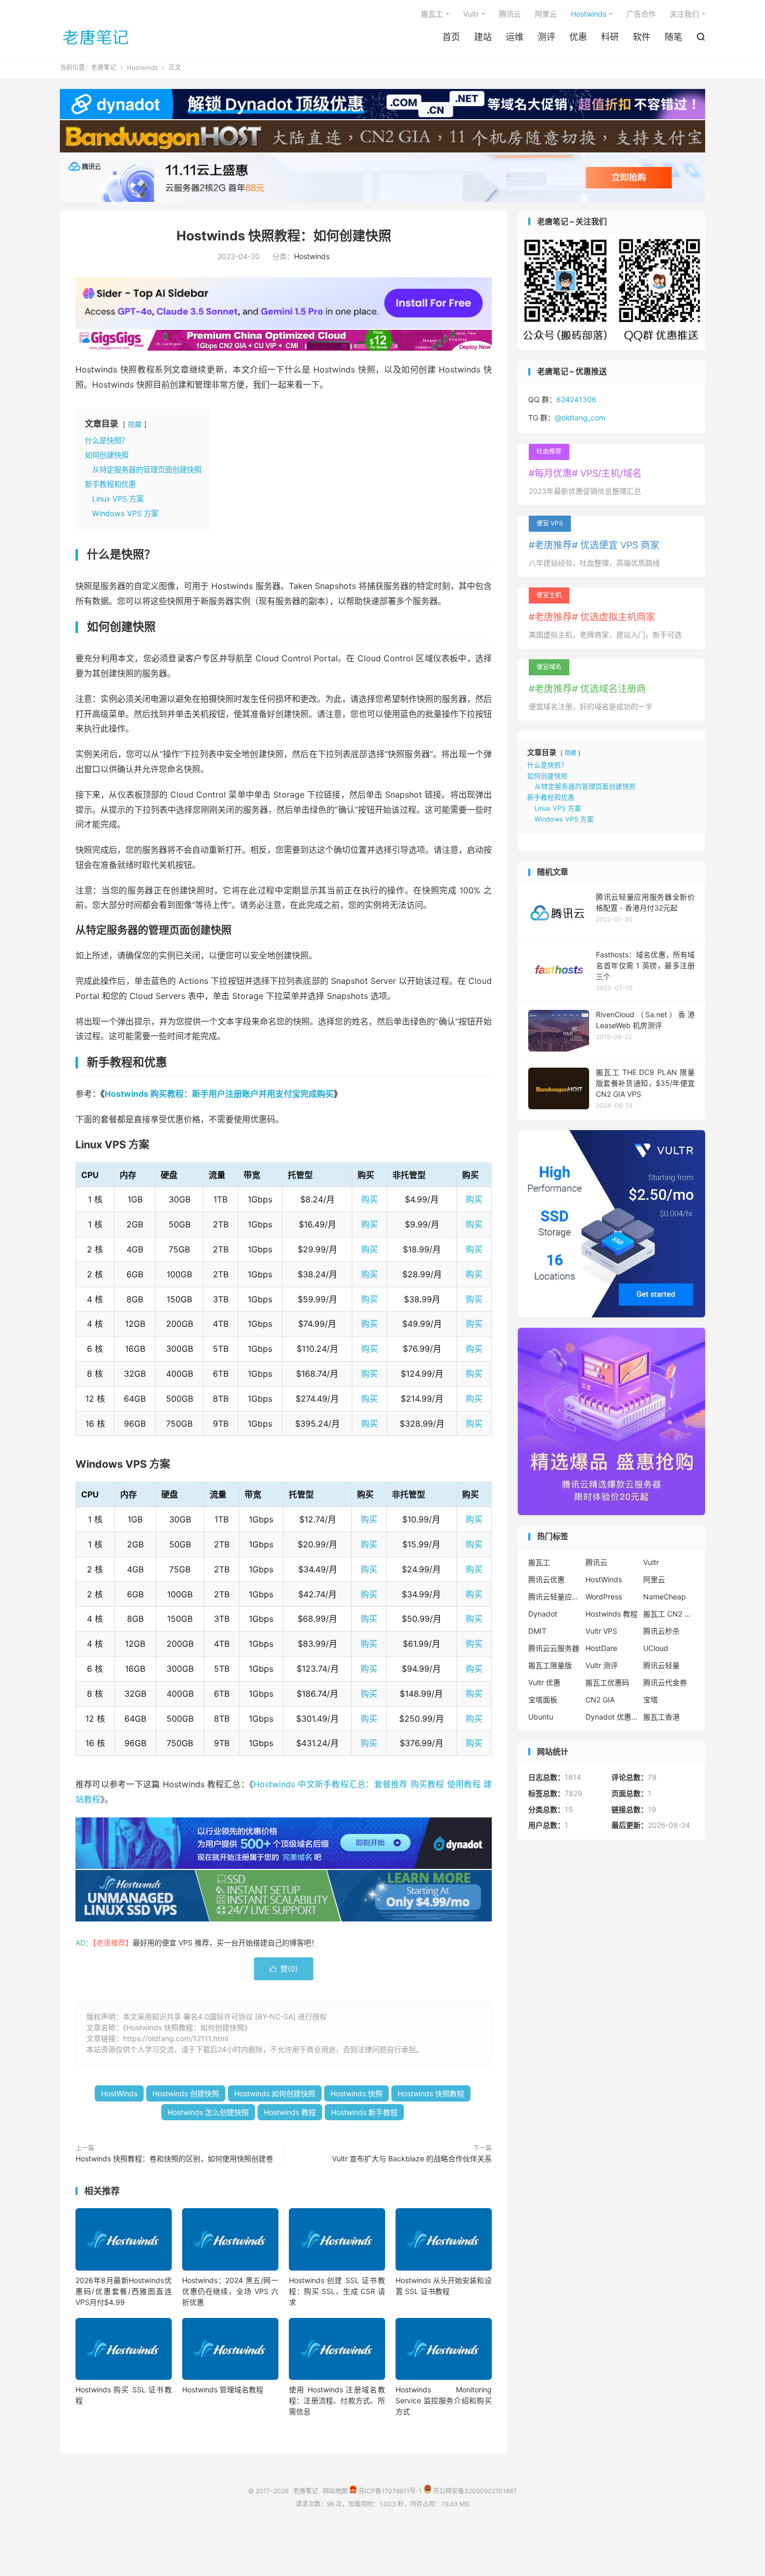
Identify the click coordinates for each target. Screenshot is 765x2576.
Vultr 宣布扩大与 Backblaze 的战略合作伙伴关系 (412, 2158)
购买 (369, 1199)
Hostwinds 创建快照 (186, 2093)
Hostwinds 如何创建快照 (275, 2093)
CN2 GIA (600, 1700)
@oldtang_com (580, 418)
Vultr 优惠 (544, 1682)
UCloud (656, 1648)
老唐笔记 (96, 37)
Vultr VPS (601, 1631)
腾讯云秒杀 (661, 1631)
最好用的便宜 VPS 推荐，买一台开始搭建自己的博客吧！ (226, 1943)
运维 (515, 37)
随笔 (673, 37)
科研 (610, 37)
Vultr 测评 (602, 1665)
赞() (284, 1969)
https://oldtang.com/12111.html (175, 2038)
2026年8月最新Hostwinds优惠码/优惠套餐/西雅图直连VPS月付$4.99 (124, 2291)
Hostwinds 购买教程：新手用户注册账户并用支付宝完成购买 (219, 1094)
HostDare (601, 1648)
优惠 (578, 37)
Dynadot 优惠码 (611, 1717)
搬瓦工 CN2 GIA (669, 1614)
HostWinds (119, 2093)
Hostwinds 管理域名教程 (223, 2389)
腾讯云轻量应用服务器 (554, 1597)
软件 (642, 37)
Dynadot (543, 1614)
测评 (546, 37)
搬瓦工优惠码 (607, 1682)
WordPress (604, 1597)
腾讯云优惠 (546, 1579)
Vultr (471, 14)
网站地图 (335, 2491)
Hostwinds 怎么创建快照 (208, 2112)
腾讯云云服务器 (554, 1648)
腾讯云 (510, 14)
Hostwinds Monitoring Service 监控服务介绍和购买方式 (444, 2400)
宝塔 (651, 1700)
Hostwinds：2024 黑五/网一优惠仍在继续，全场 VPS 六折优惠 (230, 2291)
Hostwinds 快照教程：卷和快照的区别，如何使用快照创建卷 (174, 2158)
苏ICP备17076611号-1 (390, 2491)
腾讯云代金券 (665, 1682)
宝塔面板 (543, 1700)
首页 (451, 37)
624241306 (576, 399)
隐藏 (135, 424)
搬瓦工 (432, 14)
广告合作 (641, 14)
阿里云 (546, 14)
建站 (483, 37)
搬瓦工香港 (661, 1717)
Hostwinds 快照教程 (431, 2093)
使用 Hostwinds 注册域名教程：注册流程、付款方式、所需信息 (337, 2400)
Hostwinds (589, 14)
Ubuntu (541, 1717)
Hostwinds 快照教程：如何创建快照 (284, 236)
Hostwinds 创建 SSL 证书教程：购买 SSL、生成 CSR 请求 (337, 2291)
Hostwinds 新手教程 (364, 2112)
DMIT (537, 1631)
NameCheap (665, 1597)
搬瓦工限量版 (550, 1665)
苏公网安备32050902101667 (474, 2491)
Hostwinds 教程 (290, 2112)
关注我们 (684, 14)
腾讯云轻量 (661, 1665)
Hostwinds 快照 (356, 2093)
